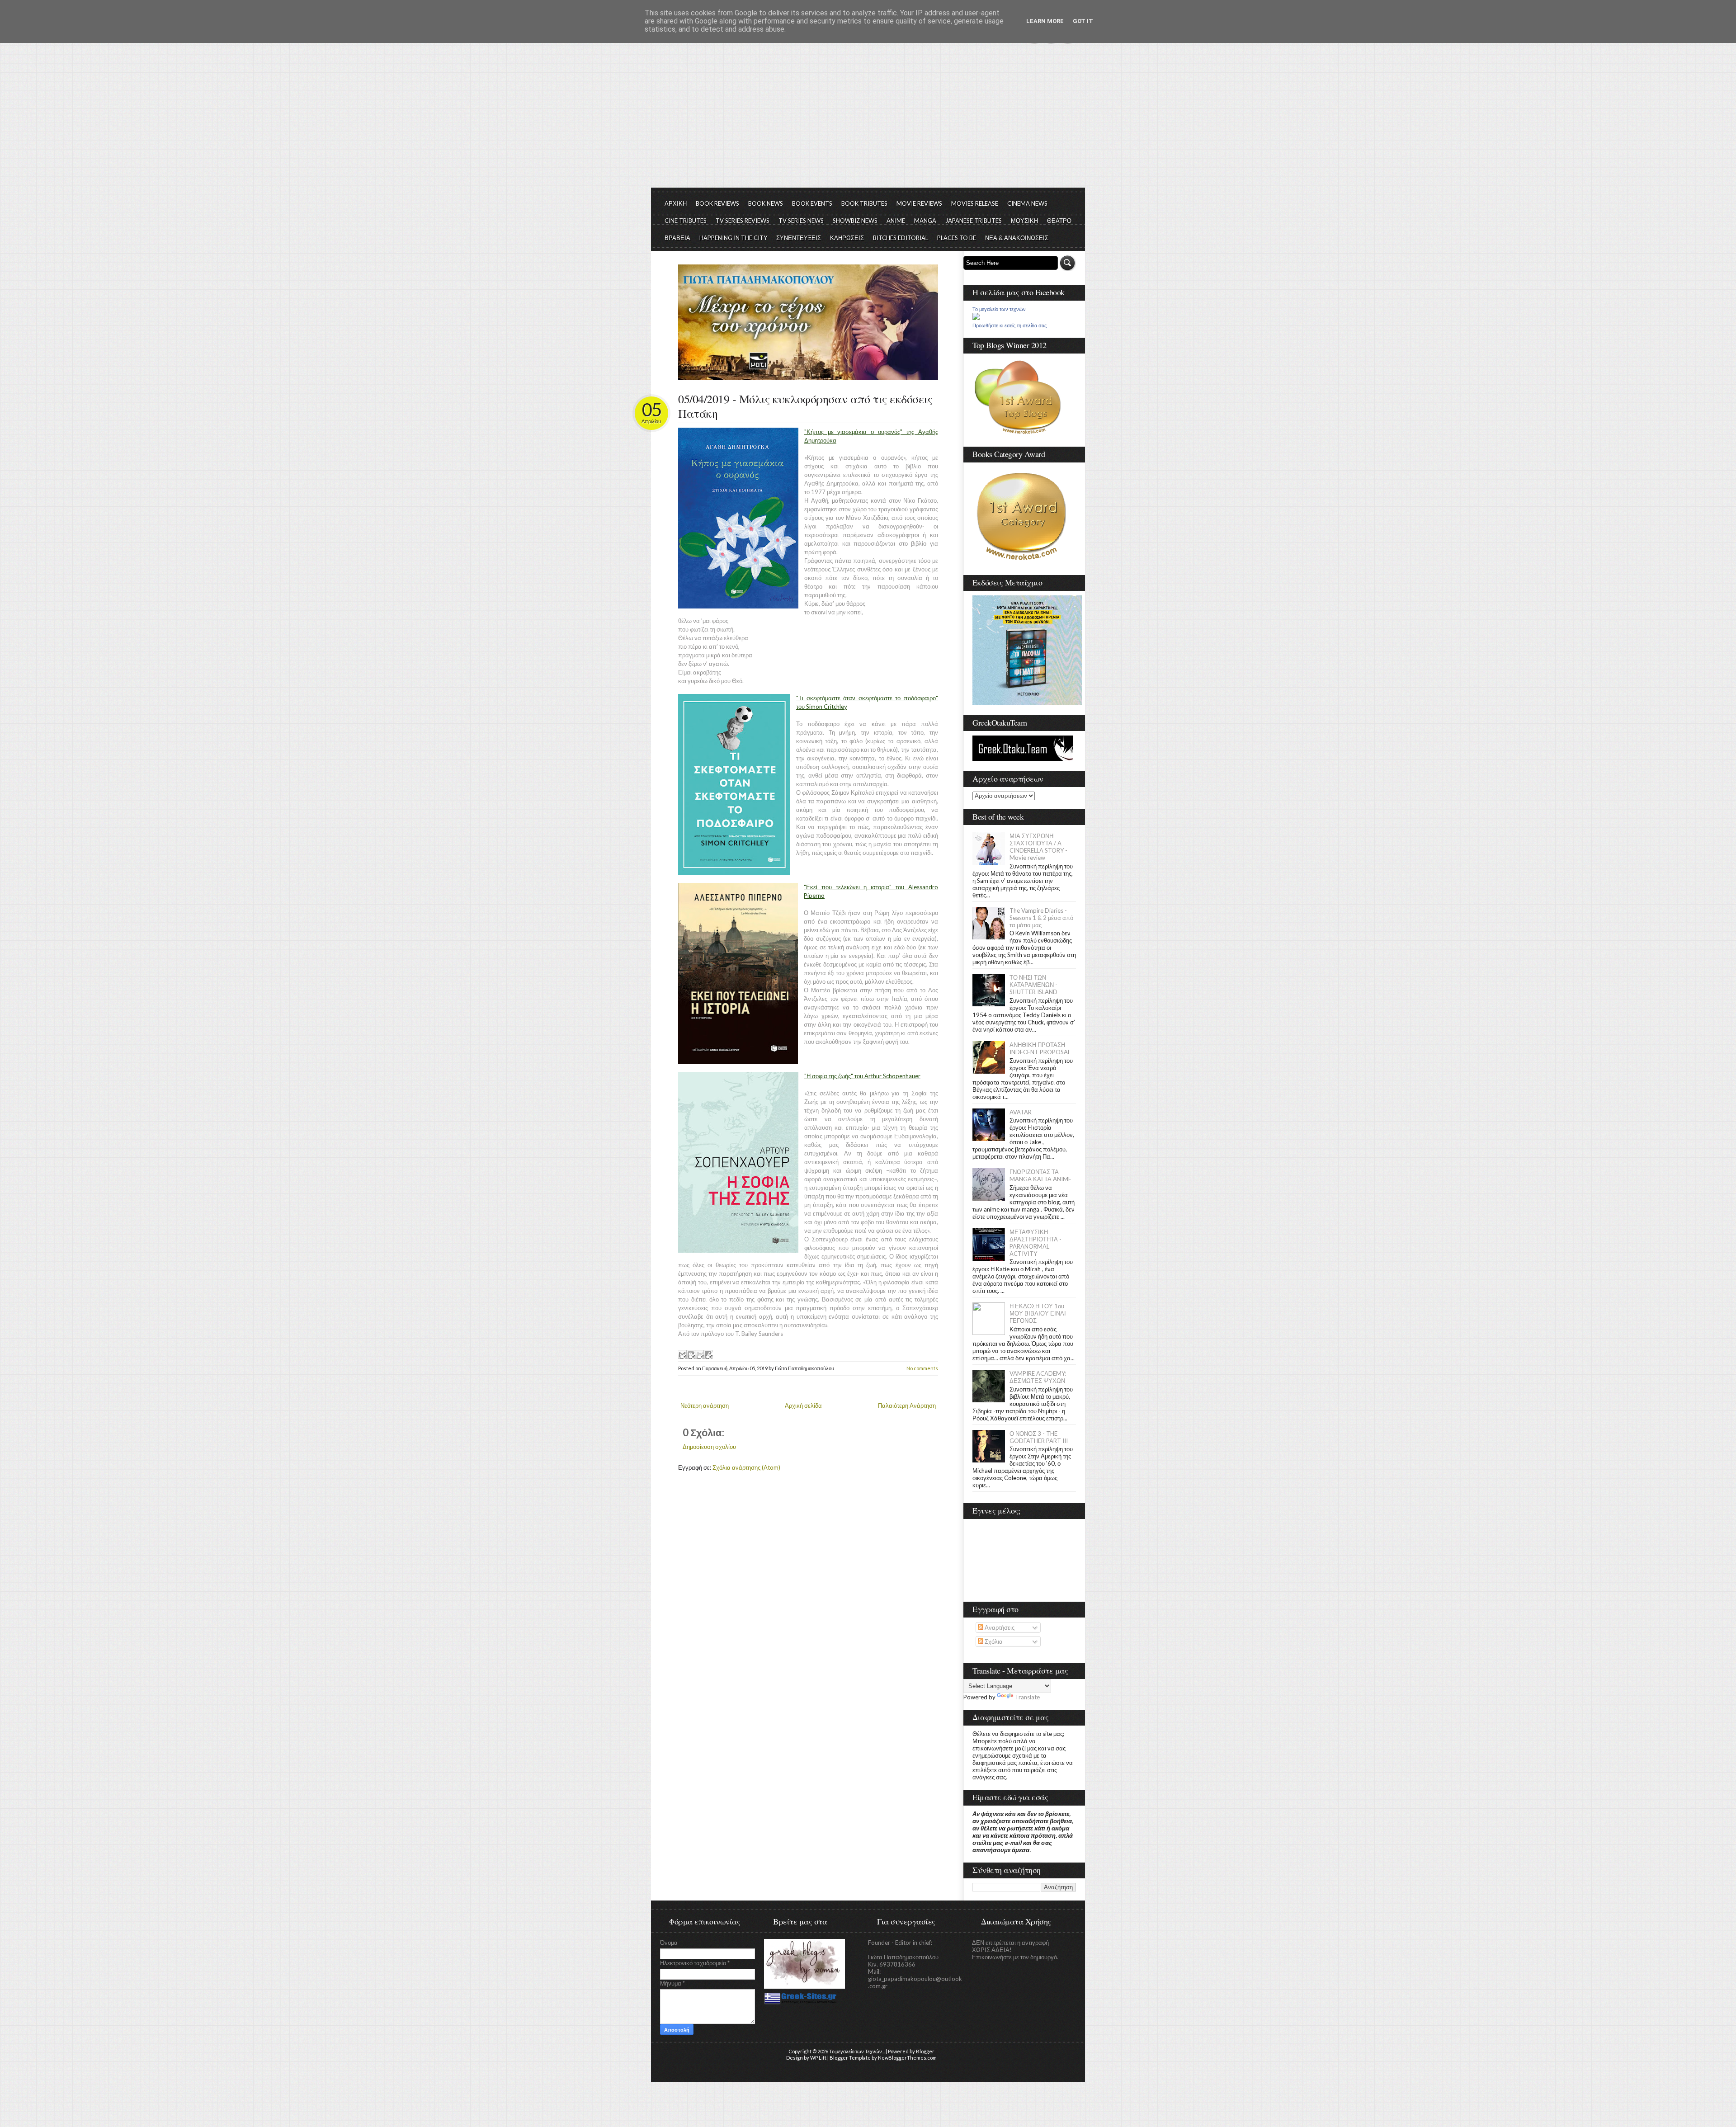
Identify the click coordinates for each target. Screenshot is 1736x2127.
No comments (922, 1368)
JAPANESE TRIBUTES (974, 221)
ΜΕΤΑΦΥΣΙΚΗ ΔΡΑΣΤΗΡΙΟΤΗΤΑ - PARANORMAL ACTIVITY (1035, 1243)
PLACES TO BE (957, 238)
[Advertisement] (868, 120)
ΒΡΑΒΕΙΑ (677, 238)
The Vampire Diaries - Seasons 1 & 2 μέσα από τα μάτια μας (1041, 918)
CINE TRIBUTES (686, 221)
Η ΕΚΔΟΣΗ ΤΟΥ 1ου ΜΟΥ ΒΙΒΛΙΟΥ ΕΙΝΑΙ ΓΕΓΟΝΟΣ (1038, 1313)
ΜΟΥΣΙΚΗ (1024, 221)
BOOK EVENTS (812, 203)
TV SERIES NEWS (801, 221)
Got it (1083, 21)
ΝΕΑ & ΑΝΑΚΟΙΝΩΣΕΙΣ (1017, 238)
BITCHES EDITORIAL (901, 238)
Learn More (1045, 21)
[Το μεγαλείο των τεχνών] (976, 318)
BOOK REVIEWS (717, 203)
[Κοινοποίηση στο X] (699, 1354)
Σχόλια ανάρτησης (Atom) (746, 1467)
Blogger (925, 2051)
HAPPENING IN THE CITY (733, 238)
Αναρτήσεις (999, 1627)
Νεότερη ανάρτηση (705, 1405)
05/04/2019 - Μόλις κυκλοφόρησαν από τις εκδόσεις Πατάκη (805, 406)
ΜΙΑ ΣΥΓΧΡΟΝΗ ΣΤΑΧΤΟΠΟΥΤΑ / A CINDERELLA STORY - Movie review (1038, 847)
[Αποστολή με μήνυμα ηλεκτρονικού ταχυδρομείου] (682, 1354)
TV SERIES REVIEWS (743, 221)
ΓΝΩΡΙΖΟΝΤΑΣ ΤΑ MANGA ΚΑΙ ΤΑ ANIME (1040, 1175)
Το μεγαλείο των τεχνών (999, 309)
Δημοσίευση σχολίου (709, 1447)
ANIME (896, 221)
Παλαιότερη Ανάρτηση (907, 1405)
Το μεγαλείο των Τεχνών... (857, 2051)
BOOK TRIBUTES (864, 203)
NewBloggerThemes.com (907, 2058)
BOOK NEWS (766, 203)
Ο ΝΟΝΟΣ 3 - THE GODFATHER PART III (1039, 1437)
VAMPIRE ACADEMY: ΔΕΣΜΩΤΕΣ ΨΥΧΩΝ (1038, 1377)
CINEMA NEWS (1027, 203)
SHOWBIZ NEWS (855, 221)
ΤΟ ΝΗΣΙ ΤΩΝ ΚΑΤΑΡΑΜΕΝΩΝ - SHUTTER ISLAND (1033, 985)
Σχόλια (993, 1641)
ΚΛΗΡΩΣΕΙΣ (847, 238)
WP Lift (818, 2058)
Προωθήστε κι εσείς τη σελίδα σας (1010, 325)
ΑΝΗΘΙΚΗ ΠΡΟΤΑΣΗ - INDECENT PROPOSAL (1040, 1048)
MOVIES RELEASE (975, 203)
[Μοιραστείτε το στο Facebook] (708, 1354)
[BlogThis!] (691, 1354)
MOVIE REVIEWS (919, 203)
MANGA (925, 221)
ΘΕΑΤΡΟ (1059, 221)
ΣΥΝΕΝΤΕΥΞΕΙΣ (799, 238)
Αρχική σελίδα (803, 1405)
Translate (1027, 1697)
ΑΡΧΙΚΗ (676, 203)
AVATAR (1021, 1112)
